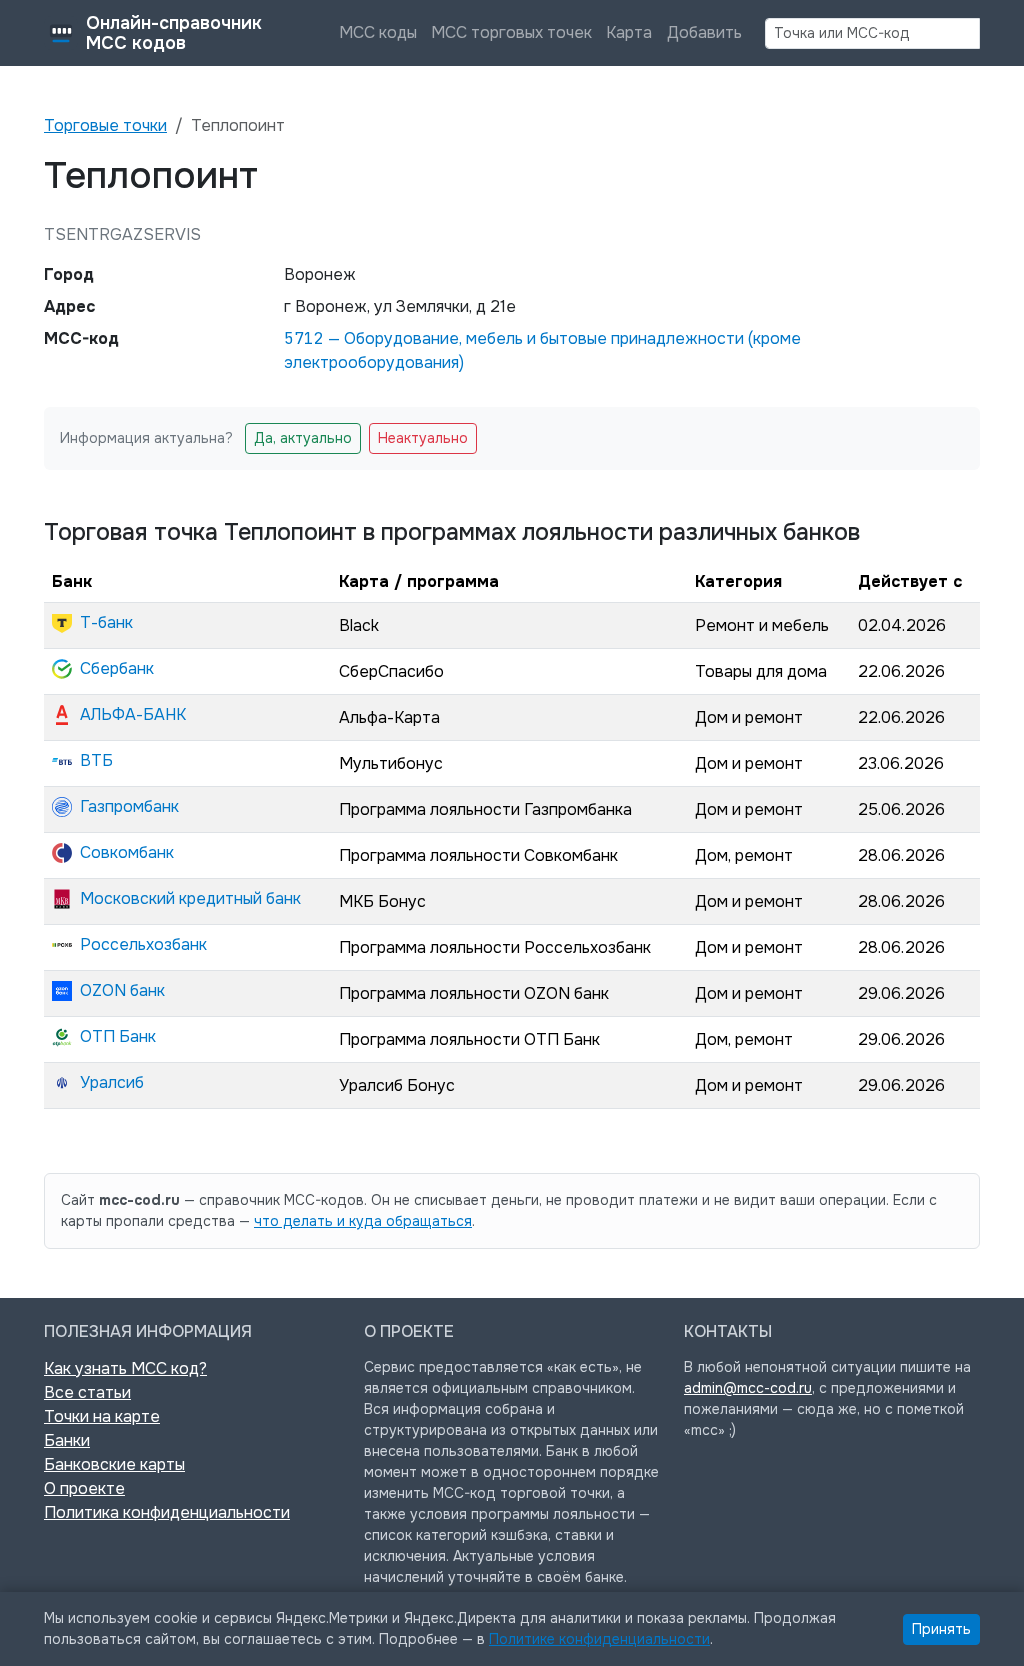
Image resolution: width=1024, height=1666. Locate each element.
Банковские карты (114, 1464)
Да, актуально (303, 438)
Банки (67, 1440)
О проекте (84, 1488)
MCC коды (378, 32)
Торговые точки (105, 125)
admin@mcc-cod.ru (748, 1388)
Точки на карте (102, 1416)
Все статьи (87, 1392)
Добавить (704, 32)
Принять (941, 1629)
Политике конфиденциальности (599, 1639)
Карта (629, 32)
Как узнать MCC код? (125, 1368)
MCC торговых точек (511, 32)
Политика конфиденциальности (167, 1512)
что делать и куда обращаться (363, 1221)
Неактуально (423, 438)
